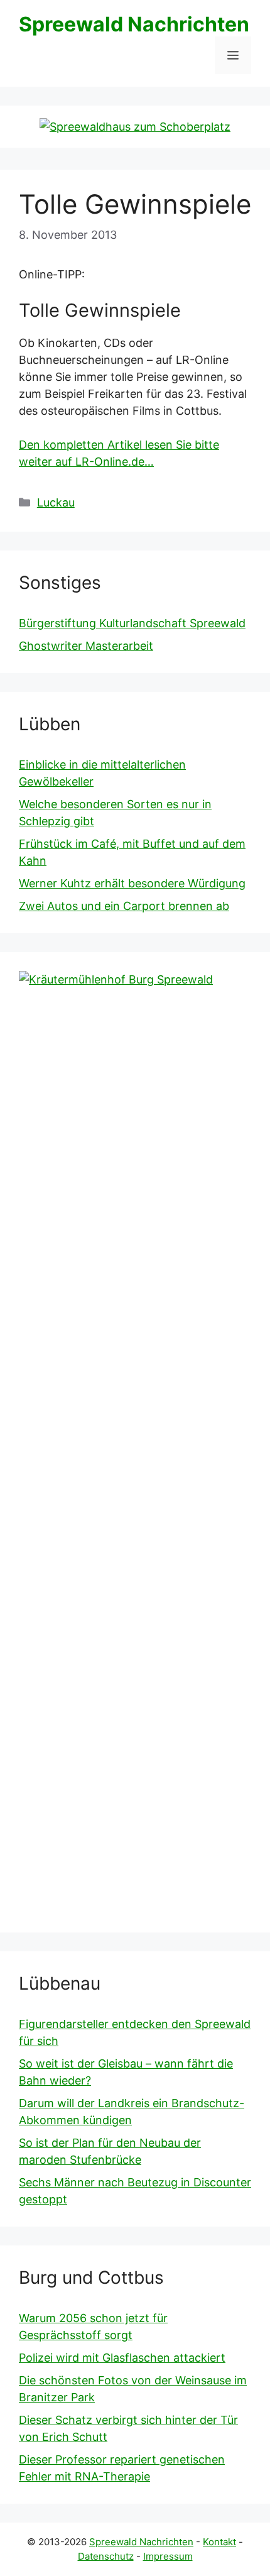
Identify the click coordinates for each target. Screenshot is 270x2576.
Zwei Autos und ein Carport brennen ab (124, 906)
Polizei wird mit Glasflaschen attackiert (122, 2358)
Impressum (168, 2556)
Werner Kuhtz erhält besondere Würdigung (132, 883)
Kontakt (219, 2542)
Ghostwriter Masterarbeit (86, 646)
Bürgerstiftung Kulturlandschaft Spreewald (132, 623)
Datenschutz (106, 2556)
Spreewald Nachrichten (134, 24)
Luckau (56, 502)
